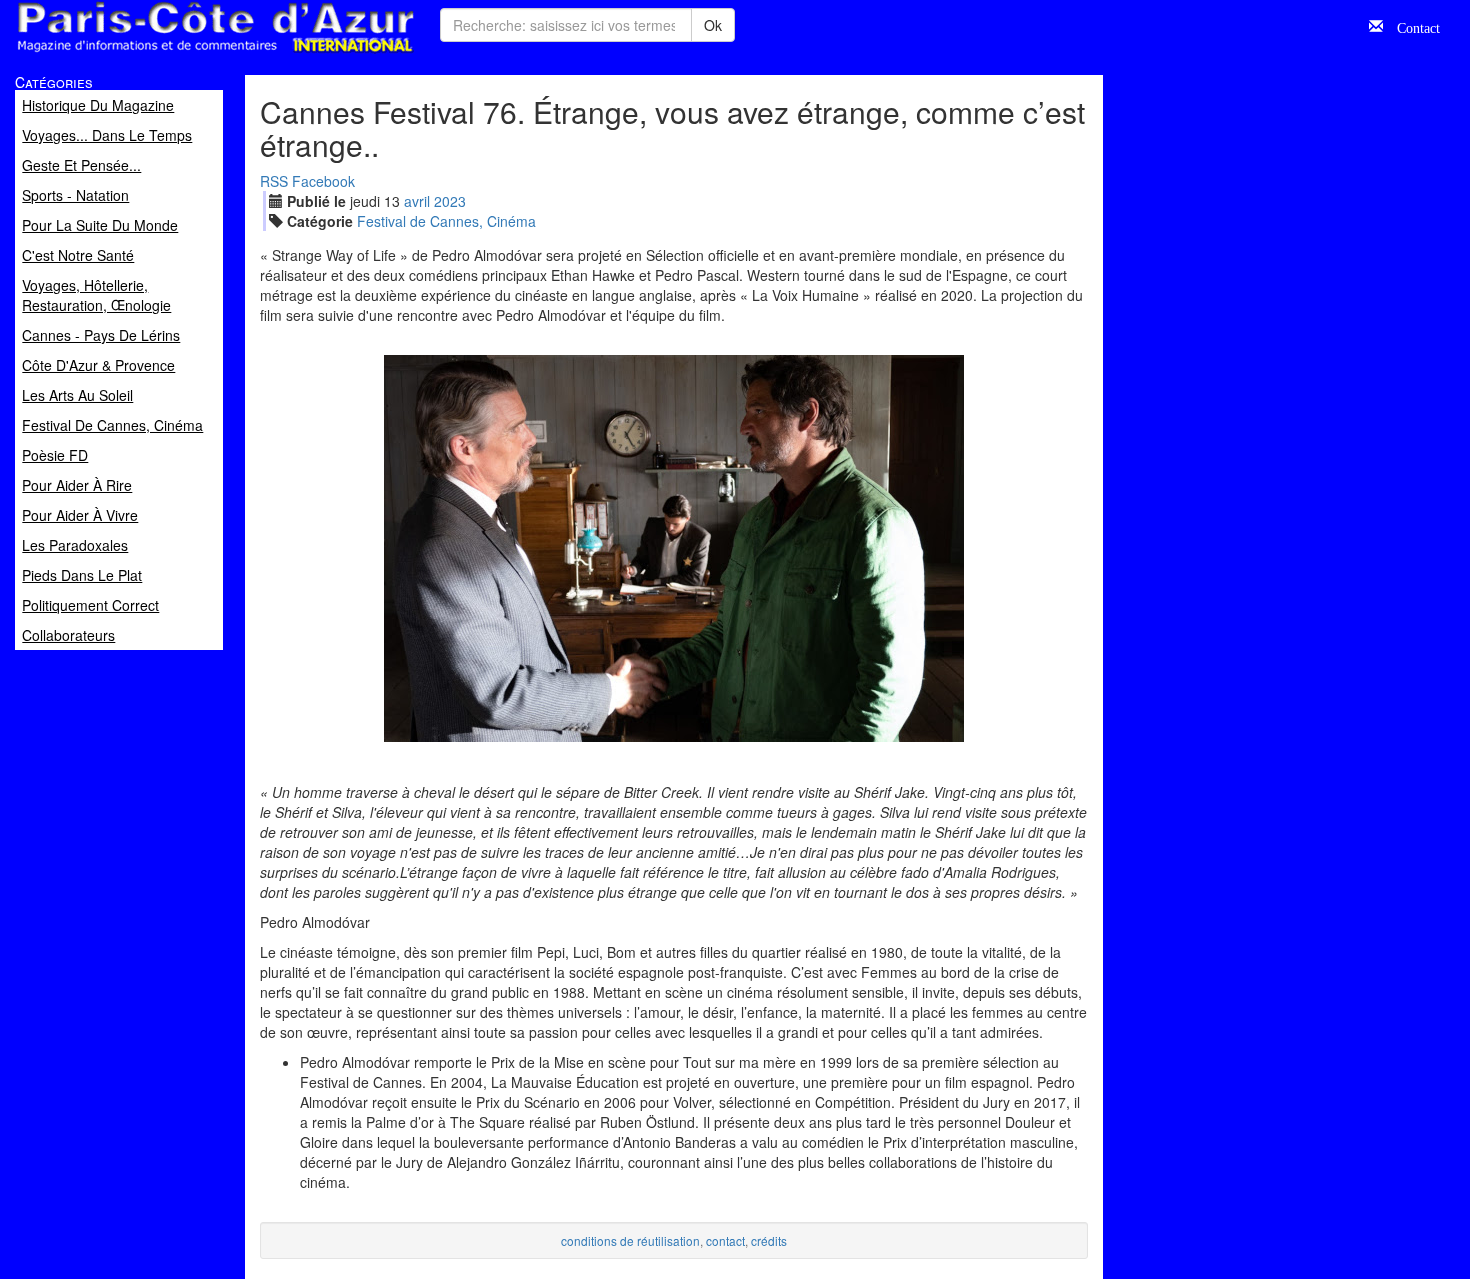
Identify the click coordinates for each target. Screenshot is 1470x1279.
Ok (713, 25)
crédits (769, 1240)
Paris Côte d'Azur (171, 53)
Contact (1411, 26)
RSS (274, 181)
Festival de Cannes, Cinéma (446, 221)
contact (725, 1240)
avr (417, 201)
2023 (450, 201)
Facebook (323, 181)
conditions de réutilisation (630, 1240)
